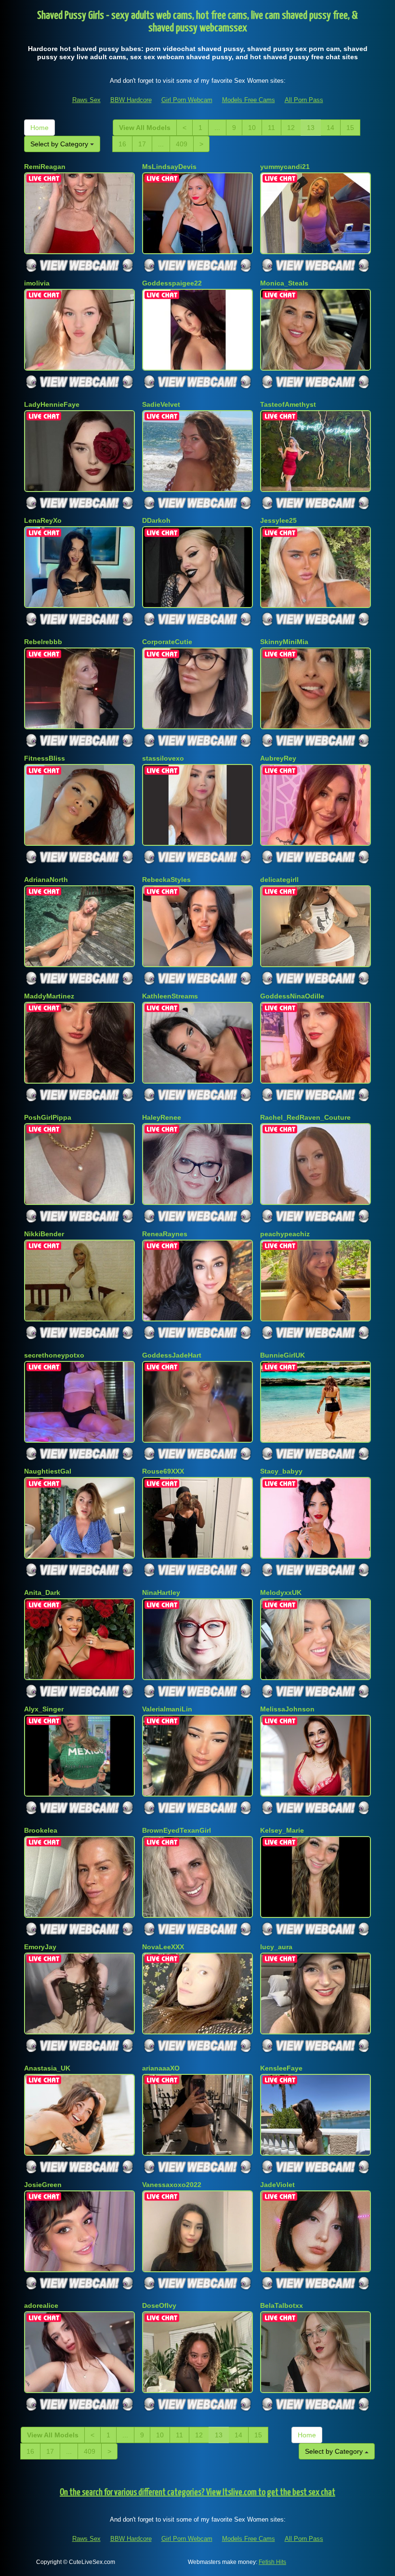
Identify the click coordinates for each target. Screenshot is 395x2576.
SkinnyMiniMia (284, 642)
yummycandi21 (285, 167)
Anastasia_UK (47, 2068)
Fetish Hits (272, 2562)
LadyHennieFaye (52, 404)
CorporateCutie (167, 642)
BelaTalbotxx (282, 2305)
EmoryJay (40, 1947)
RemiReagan (45, 167)
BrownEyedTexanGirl (177, 1830)
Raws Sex (86, 100)
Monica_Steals (284, 283)
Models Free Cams (249, 100)
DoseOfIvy (159, 2305)
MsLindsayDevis (169, 167)
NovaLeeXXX (163, 1947)
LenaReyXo (43, 520)
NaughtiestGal (48, 1471)
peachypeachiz (285, 1234)
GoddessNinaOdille (292, 996)
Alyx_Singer (44, 1709)
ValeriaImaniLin (167, 1709)
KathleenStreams (170, 996)
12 (291, 128)
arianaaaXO (161, 2068)
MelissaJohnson (287, 1709)
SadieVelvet (161, 404)
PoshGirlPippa (48, 1117)
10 (252, 128)
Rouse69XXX (163, 1471)
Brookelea (41, 1830)
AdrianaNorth (46, 880)
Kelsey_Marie (282, 1830)
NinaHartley (161, 1592)
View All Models (145, 128)
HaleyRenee (162, 1117)
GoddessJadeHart (172, 1355)
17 (142, 144)
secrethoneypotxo (54, 1355)
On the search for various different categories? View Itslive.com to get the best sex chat (197, 2492)
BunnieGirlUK (283, 1355)
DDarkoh (156, 520)
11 (271, 128)
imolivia (37, 283)
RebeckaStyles (166, 880)
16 (122, 144)
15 (350, 128)
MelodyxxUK (281, 1592)
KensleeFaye (281, 2068)
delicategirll (279, 880)
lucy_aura (276, 1947)
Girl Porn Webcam (187, 100)
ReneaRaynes (165, 1234)
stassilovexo (163, 758)
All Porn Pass (304, 100)
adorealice (41, 2305)
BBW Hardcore (131, 100)
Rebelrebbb (43, 642)
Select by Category (60, 144)
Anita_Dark (42, 1592)
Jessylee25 (278, 520)
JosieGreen (43, 2185)
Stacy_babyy (281, 1471)
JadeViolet (277, 2185)
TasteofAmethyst (288, 404)
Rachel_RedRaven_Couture (305, 1117)
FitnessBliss (45, 758)
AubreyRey (278, 758)
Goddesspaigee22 (172, 283)
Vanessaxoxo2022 (172, 2185)
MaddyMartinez (49, 996)
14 (330, 128)
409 (182, 144)
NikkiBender (44, 1234)
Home (39, 128)
